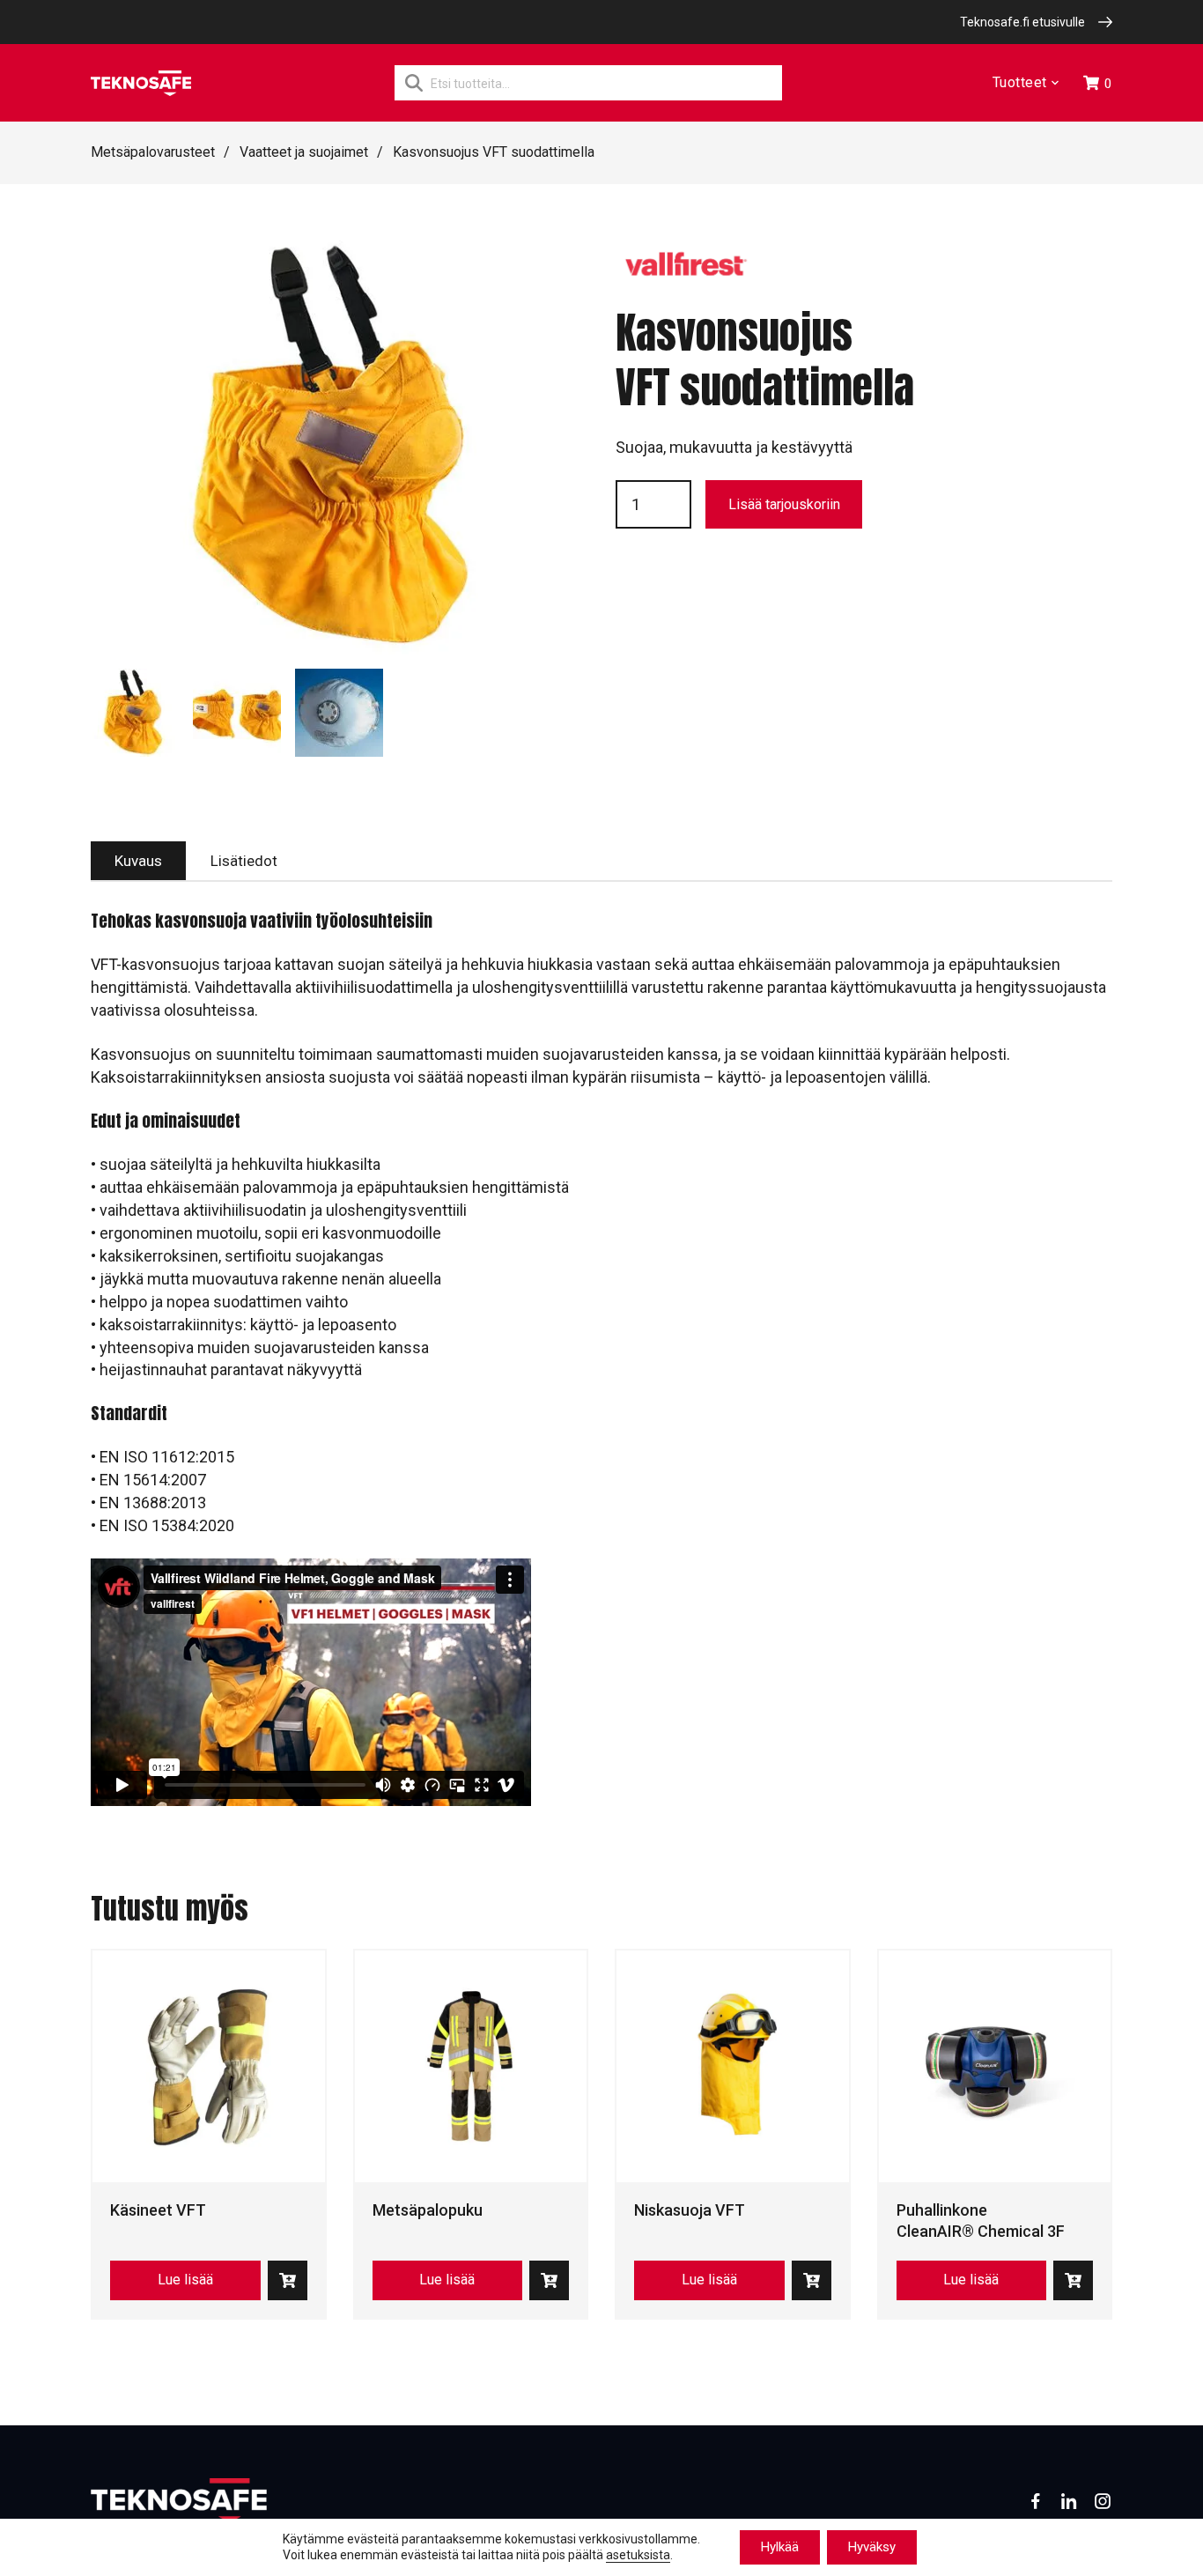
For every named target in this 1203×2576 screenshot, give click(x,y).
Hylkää (780, 2547)
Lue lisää (185, 2280)
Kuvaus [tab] (138, 861)
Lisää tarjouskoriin (784, 504)
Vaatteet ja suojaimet (304, 152)
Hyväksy (872, 2547)
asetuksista (638, 2556)
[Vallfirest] (686, 273)
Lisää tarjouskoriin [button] (288, 2280)
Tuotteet (1020, 83)
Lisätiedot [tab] (244, 861)
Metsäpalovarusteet (153, 152)
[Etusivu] (141, 83)
